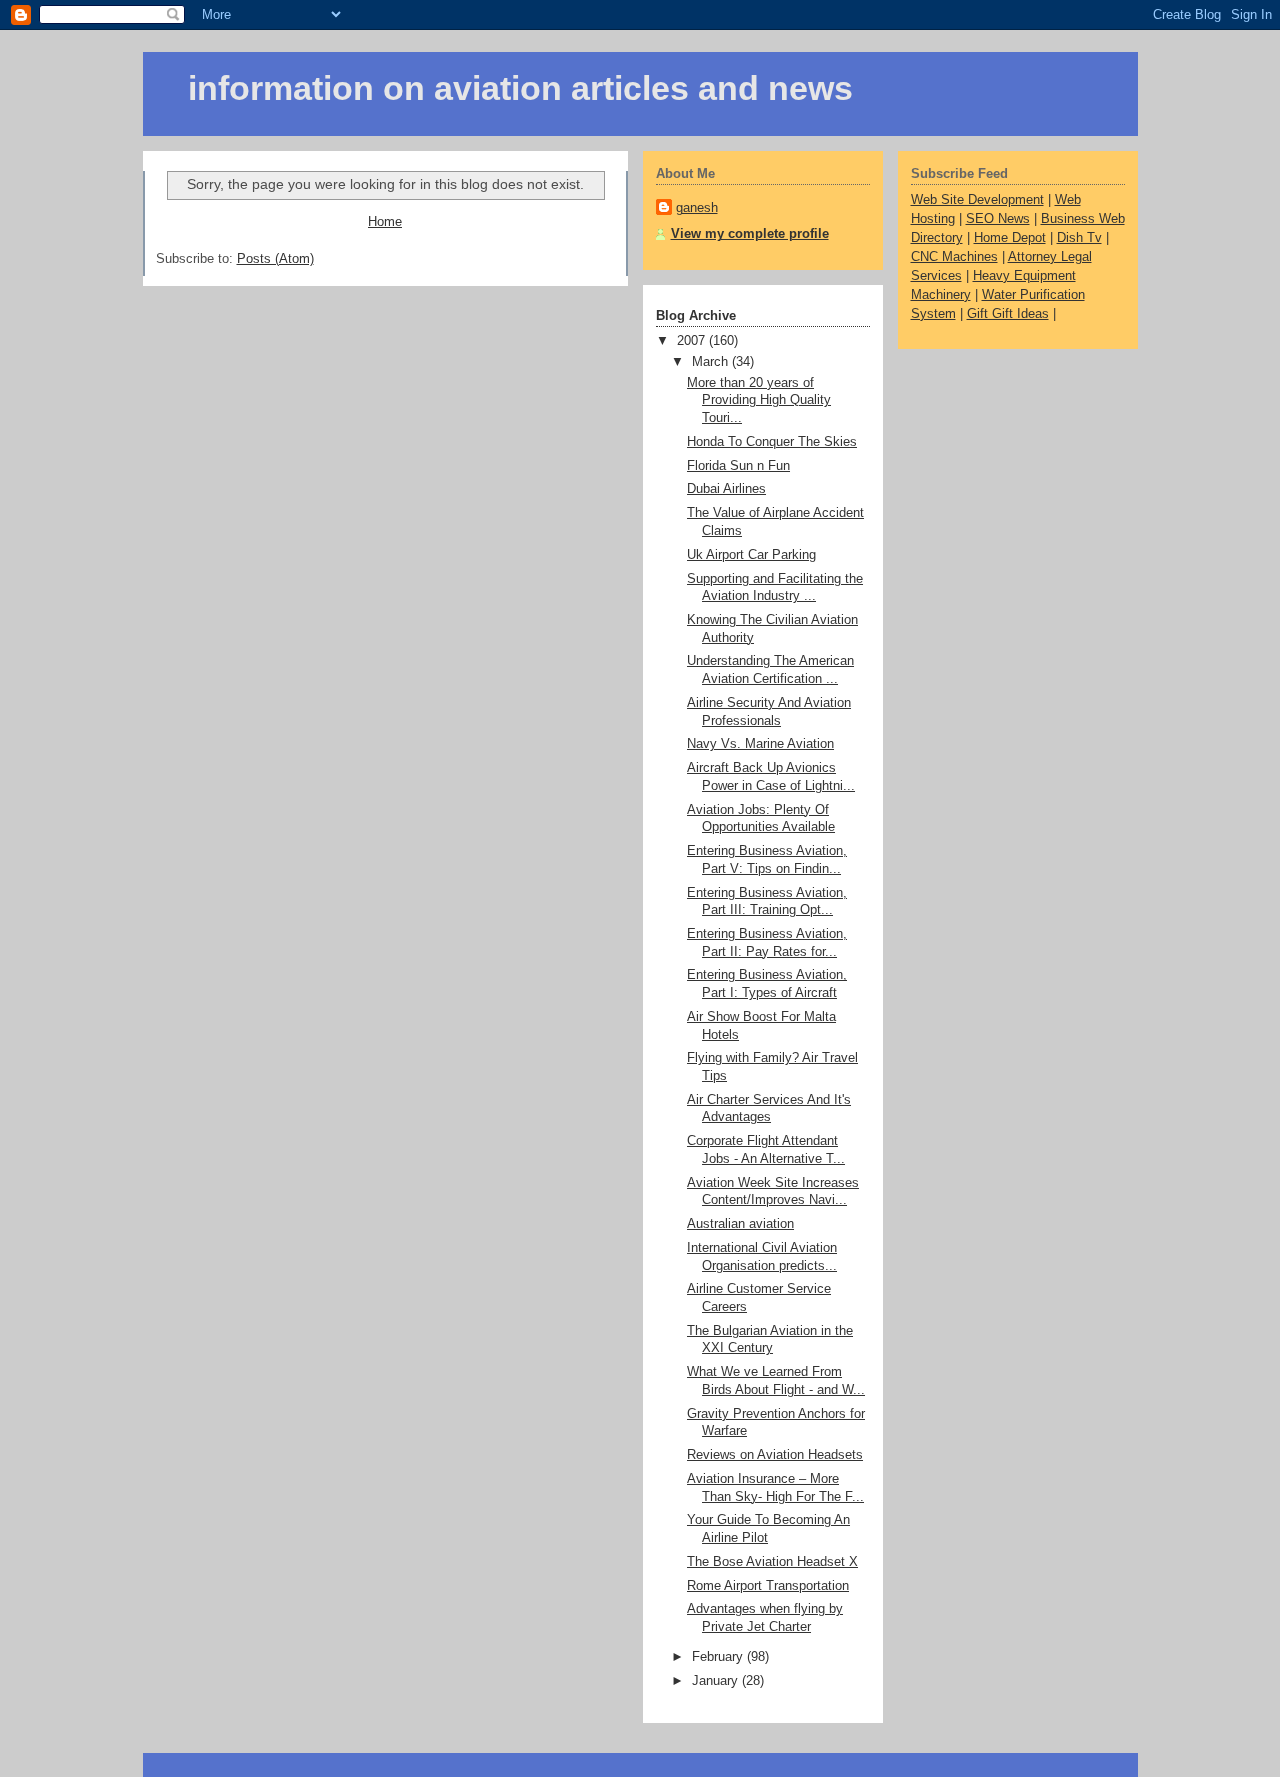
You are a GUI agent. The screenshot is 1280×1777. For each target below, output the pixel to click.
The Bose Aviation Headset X (772, 1562)
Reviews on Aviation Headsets (775, 1455)
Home (385, 222)
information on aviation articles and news (520, 88)
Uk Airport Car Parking (751, 555)
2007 (693, 341)
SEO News (998, 219)
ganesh (697, 208)
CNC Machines (954, 257)
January (717, 1681)
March (712, 362)
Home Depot (1010, 238)
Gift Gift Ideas (1008, 314)
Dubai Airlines (726, 489)
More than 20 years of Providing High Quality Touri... (759, 400)
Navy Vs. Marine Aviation (760, 744)
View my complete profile (750, 234)
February (719, 1657)
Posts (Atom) (275, 259)
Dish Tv (1079, 238)
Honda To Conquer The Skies (772, 442)
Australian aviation (740, 1224)
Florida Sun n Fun (738, 466)
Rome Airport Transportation (768, 1586)
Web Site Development (977, 200)
